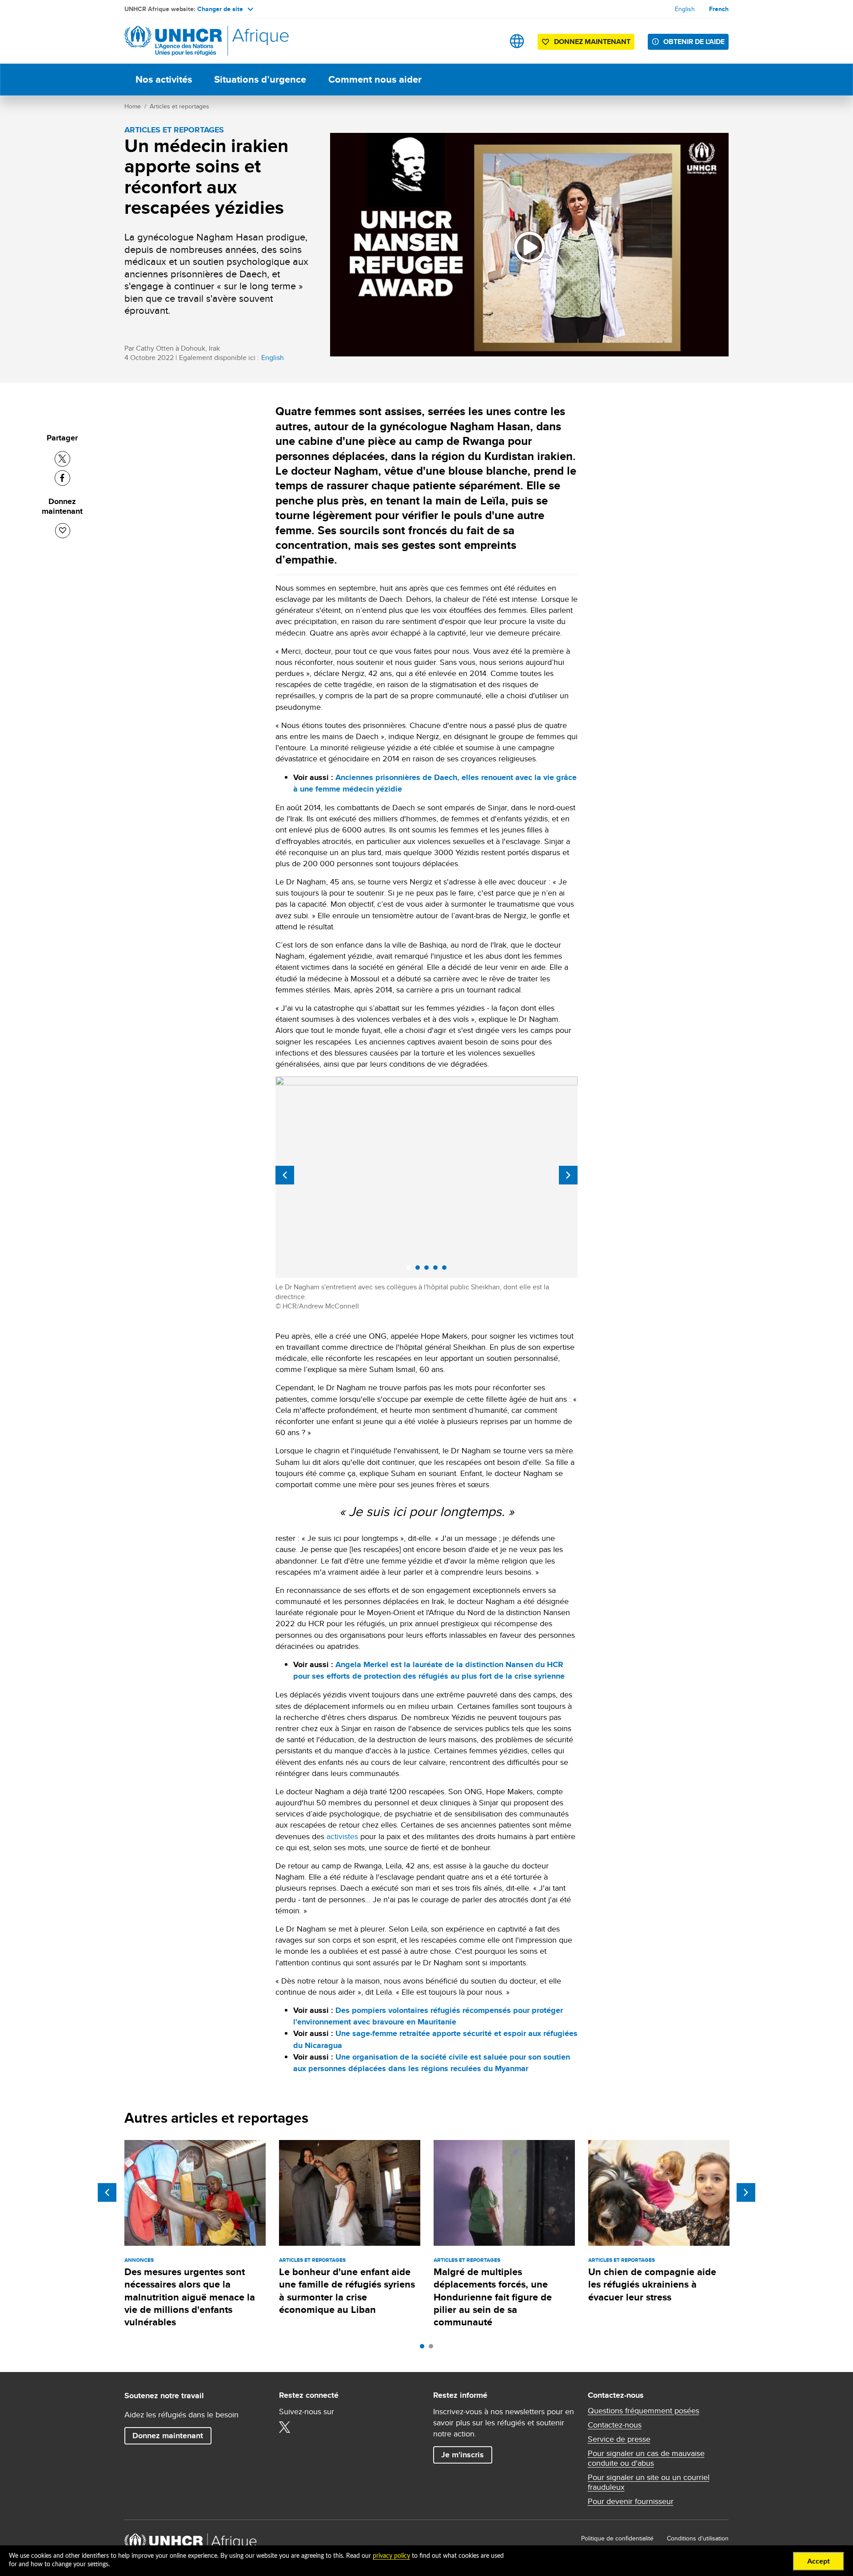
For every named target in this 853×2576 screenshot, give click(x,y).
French (719, 9)
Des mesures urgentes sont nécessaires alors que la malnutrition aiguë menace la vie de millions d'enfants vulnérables (190, 2297)
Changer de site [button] (220, 9)
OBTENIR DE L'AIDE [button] (694, 42)
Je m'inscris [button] (462, 2455)
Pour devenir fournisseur (631, 2501)
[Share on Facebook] (62, 478)
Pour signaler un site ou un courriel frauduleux (649, 2482)
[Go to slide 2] (433, 2348)
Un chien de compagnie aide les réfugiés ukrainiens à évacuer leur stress (652, 2284)
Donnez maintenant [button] (586, 43)
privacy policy (391, 2556)
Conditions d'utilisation (698, 2538)
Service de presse (619, 2439)
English (685, 9)
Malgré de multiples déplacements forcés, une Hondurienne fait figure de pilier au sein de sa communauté (493, 2297)
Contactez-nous (615, 2425)
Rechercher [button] (489, 41)
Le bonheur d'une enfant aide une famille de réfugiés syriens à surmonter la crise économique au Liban (347, 2291)
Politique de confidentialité (617, 2538)
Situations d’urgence (260, 79)
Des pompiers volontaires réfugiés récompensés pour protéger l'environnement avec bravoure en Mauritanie (428, 2016)
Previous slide (285, 1175)
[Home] (187, 41)
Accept (819, 2561)
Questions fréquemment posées (644, 2411)
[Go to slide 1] (424, 2348)
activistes (342, 1836)
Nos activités (164, 79)
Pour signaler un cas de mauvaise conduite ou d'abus (646, 2458)
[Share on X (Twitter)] (62, 459)
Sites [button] (517, 41)
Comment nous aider (375, 79)
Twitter (285, 2427)
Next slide (568, 1175)
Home (133, 106)
